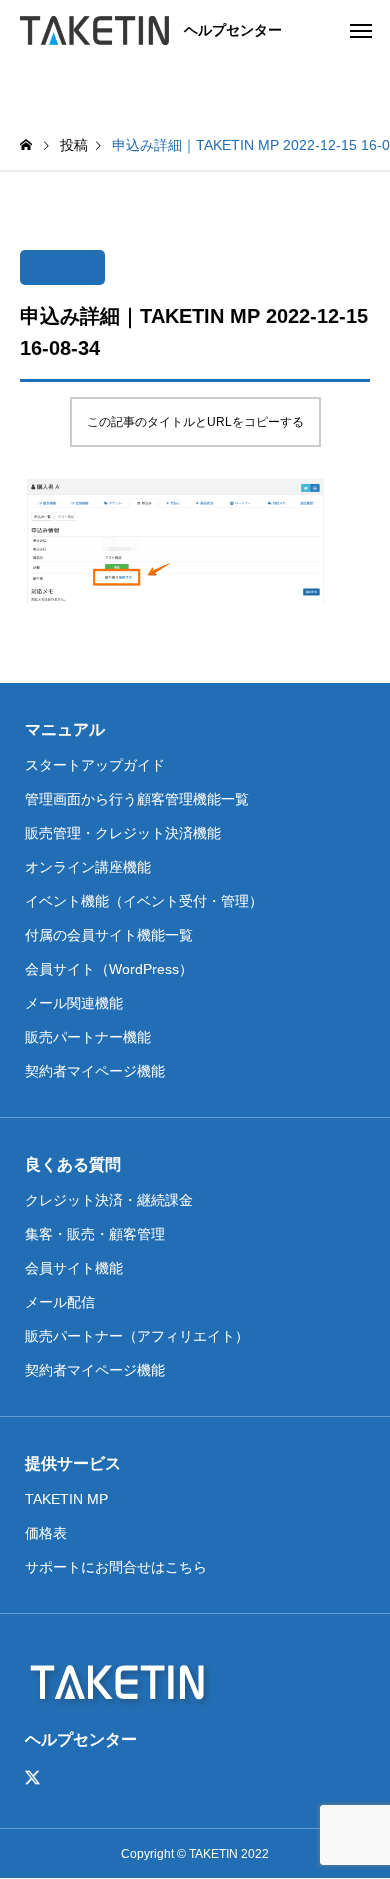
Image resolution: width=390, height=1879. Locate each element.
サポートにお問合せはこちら (116, 1567)
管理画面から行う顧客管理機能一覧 (137, 799)
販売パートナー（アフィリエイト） (137, 1336)
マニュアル (65, 729)
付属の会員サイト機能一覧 (109, 935)
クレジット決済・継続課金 (109, 1200)
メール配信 (60, 1302)
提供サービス (73, 1463)
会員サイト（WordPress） (109, 969)
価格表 (46, 1533)
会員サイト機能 (74, 1268)
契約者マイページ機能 (95, 1071)
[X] (33, 1778)
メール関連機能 (74, 1003)
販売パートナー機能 (88, 1037)
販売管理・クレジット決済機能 (123, 833)
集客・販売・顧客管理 (95, 1234)
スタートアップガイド (95, 765)
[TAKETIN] (94, 30)
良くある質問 (73, 1164)
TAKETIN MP (66, 1499)
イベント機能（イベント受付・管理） (144, 901)
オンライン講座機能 (88, 867)
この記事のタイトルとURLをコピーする (195, 422)
